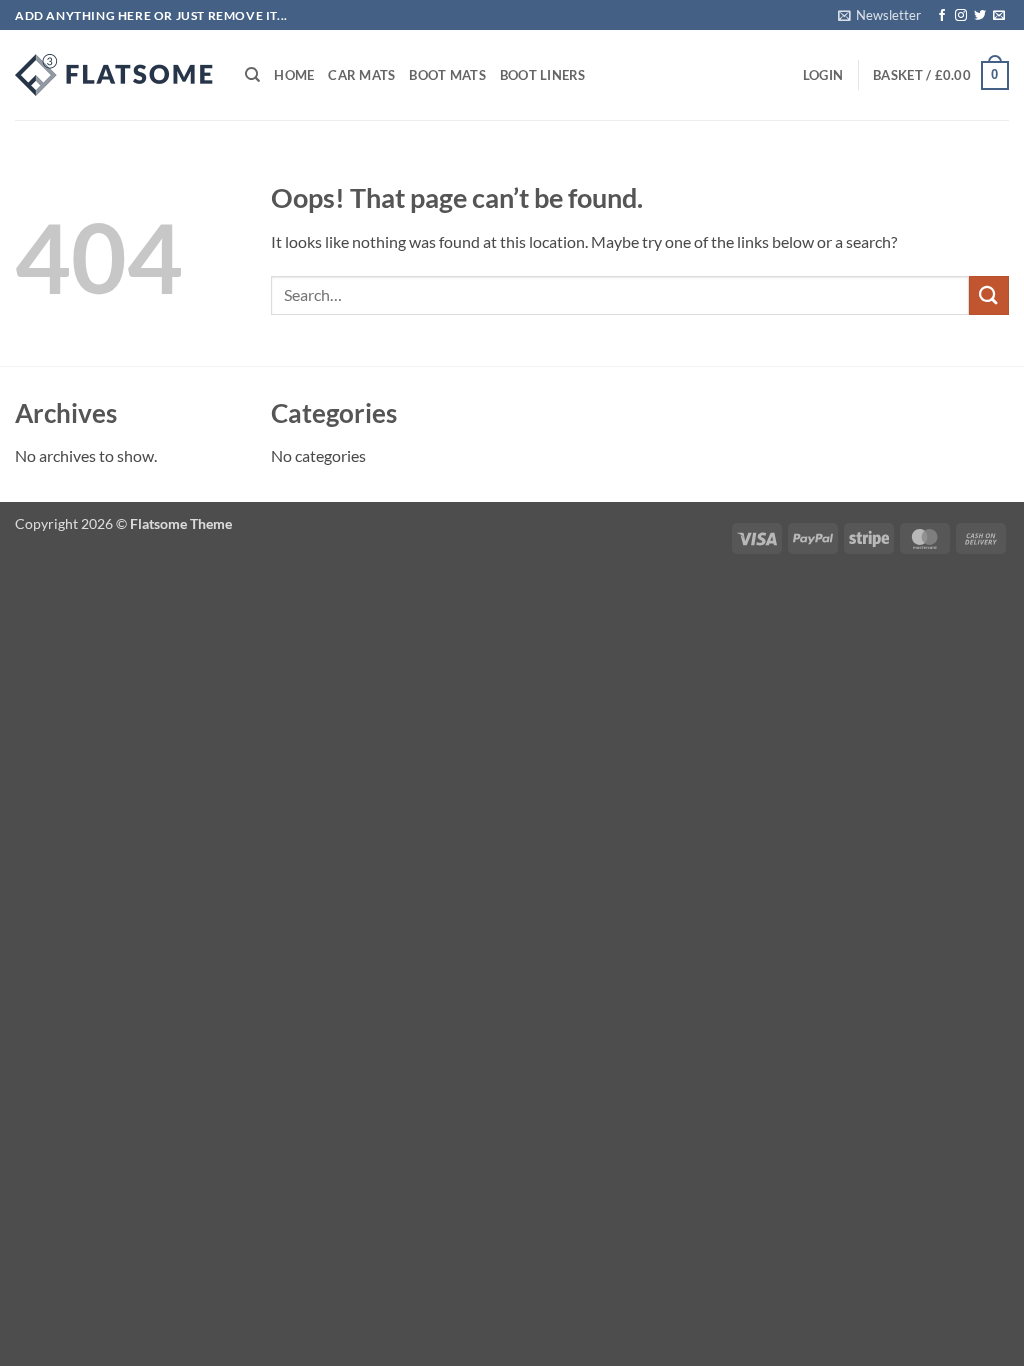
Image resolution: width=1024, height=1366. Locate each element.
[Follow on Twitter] (980, 16)
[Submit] (989, 295)
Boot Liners (543, 75)
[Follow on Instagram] (961, 16)
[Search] (252, 75)
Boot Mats (447, 75)
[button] (879, 15)
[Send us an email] (999, 16)
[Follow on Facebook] (942, 16)
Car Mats (361, 75)
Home (294, 75)
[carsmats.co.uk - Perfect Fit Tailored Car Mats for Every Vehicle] (115, 75)
